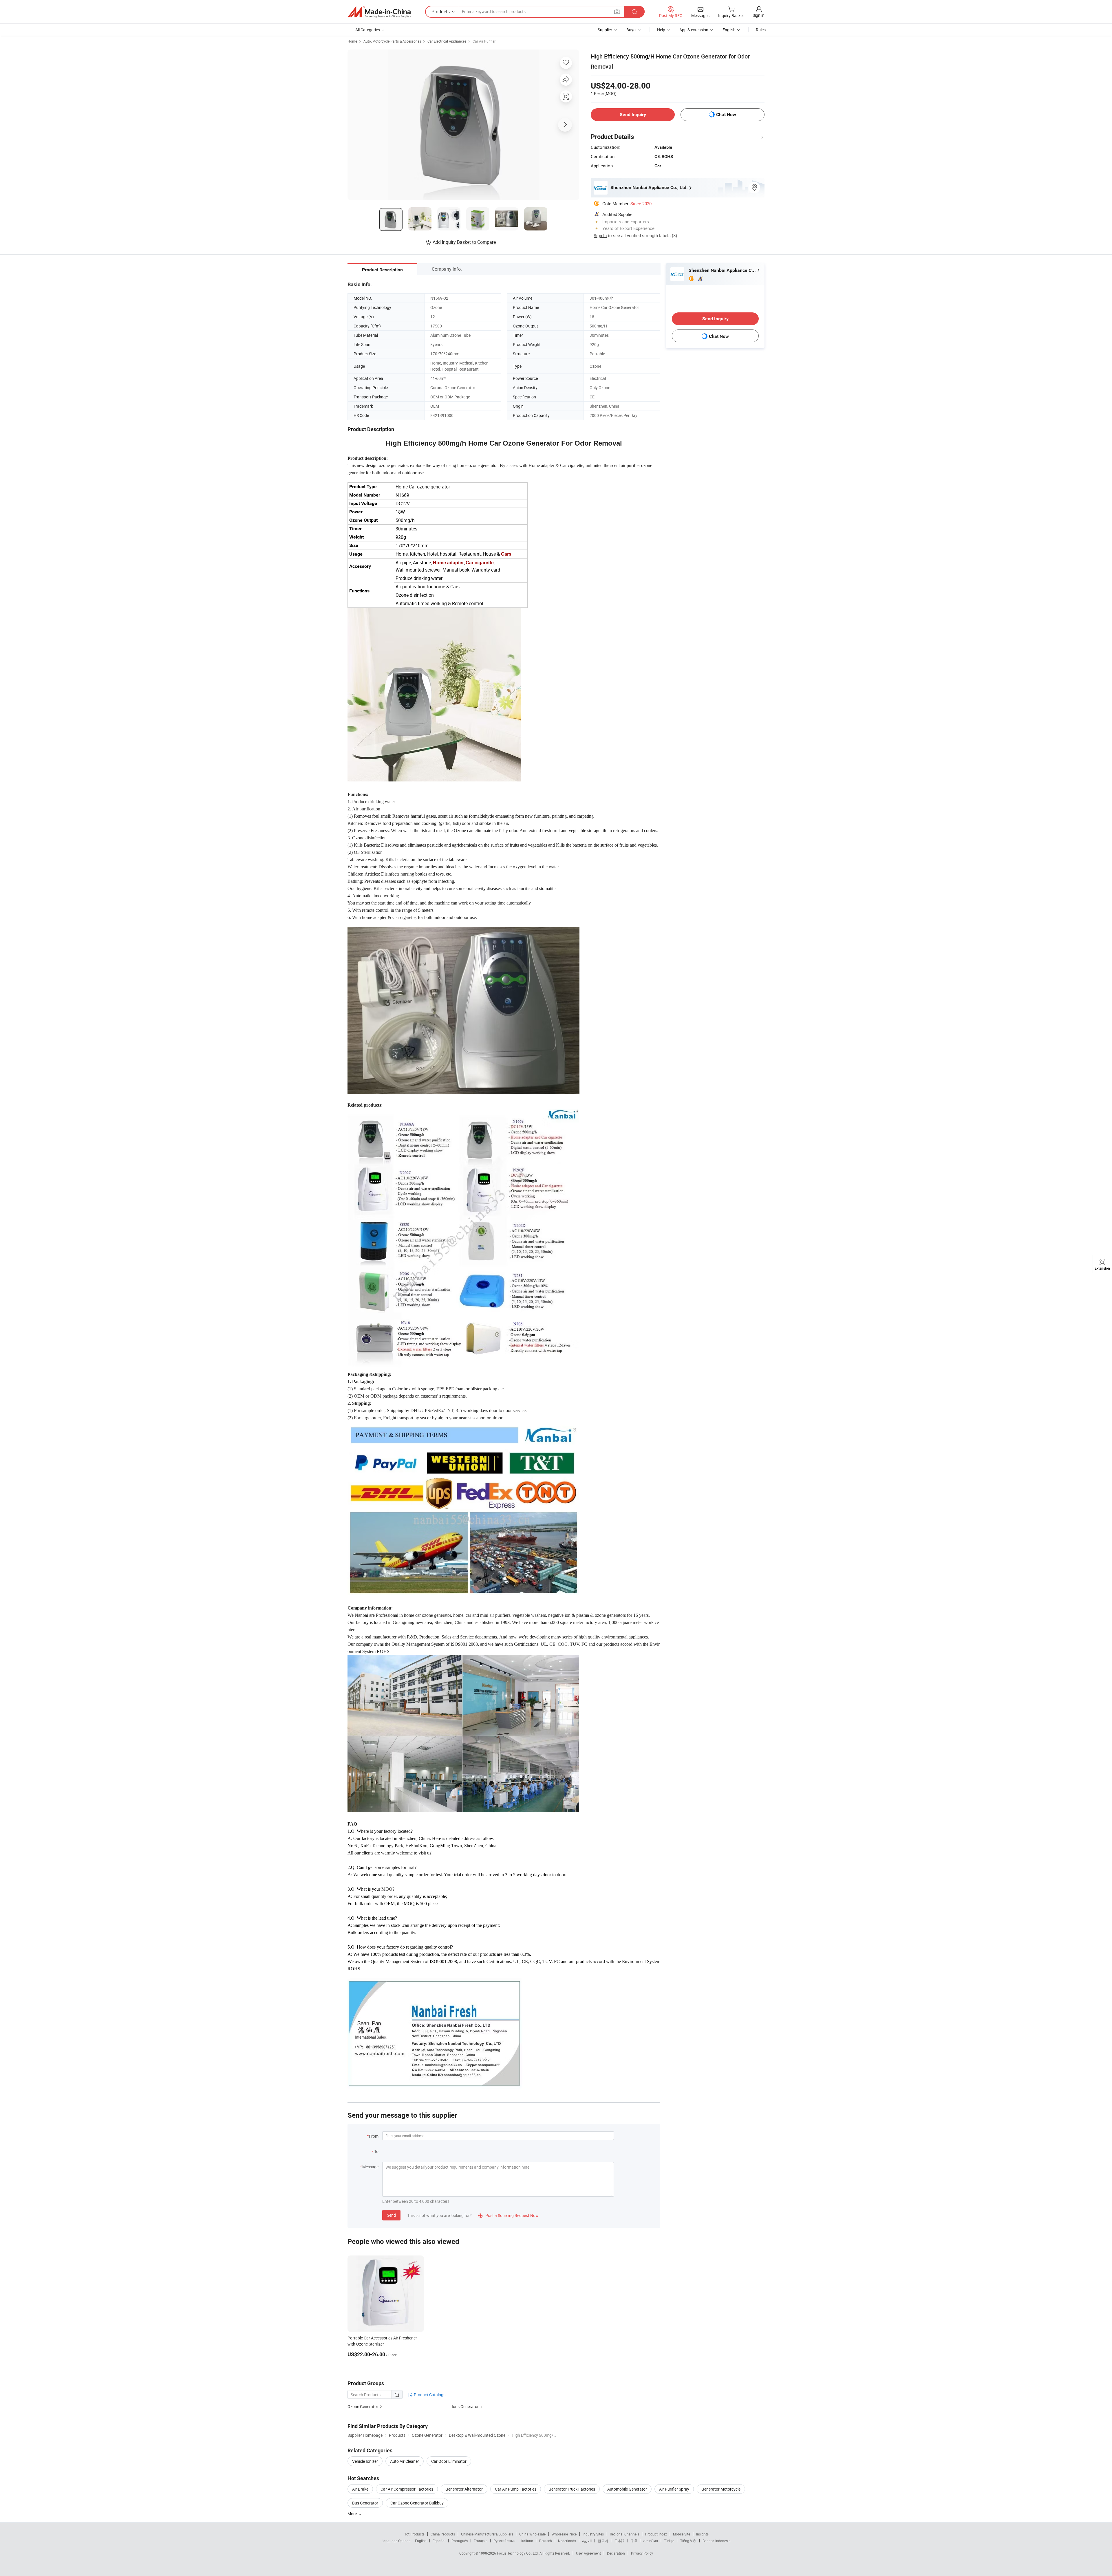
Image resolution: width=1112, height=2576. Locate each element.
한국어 (603, 2541)
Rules (761, 30)
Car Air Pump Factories (516, 2489)
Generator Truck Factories (572, 2489)
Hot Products (414, 2534)
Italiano (527, 2541)
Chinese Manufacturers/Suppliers (487, 2534)
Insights (702, 2534)
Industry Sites (593, 2534)
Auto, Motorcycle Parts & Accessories (392, 41)
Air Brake (360, 2489)
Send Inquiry (633, 115)
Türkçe (669, 2541)
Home (352, 41)
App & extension (694, 30)
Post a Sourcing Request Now (509, 2215)
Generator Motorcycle (721, 2489)
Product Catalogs (429, 2395)
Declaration (616, 2553)
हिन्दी (634, 2541)
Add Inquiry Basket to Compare (464, 242)
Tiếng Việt (688, 2541)
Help (661, 30)
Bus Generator (365, 2503)
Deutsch (546, 2541)
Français (481, 2541)
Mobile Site (682, 2534)
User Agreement (588, 2553)
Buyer (632, 30)
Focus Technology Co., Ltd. (518, 2553)
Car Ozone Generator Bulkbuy (417, 2503)
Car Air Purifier (484, 41)
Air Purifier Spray (674, 2489)
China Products (443, 2534)
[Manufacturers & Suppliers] (379, 12)
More (353, 2514)
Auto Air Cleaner (405, 2461)
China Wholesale (532, 2534)
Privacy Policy (642, 2553)
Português (460, 2541)
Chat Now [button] (726, 115)
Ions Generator (465, 2406)
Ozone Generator (363, 2406)
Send (391, 2215)
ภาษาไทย (651, 2541)
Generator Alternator (464, 2489)
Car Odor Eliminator (449, 2461)
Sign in (759, 15)
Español (439, 2541)
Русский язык (504, 2541)
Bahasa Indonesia (717, 2541)
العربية (587, 2541)
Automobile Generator (627, 2489)
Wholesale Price (564, 2534)
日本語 (619, 2541)
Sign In (600, 235)
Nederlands (567, 2541)
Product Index (656, 2534)
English (421, 2541)
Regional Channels (624, 2534)
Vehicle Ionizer (365, 2461)
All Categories (368, 30)
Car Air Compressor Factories (407, 2489)
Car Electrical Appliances (447, 41)
